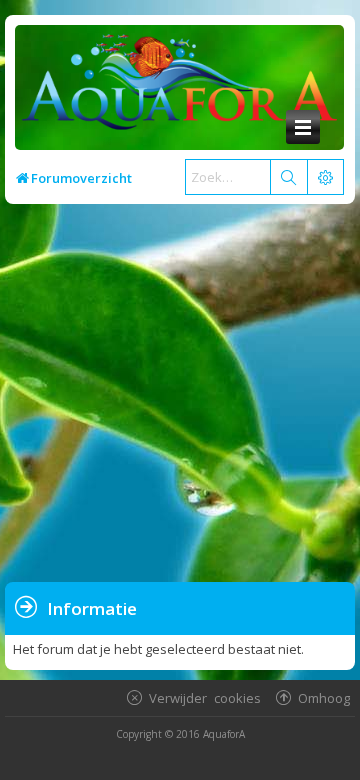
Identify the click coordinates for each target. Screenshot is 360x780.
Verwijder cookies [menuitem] (205, 697)
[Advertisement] (180, 394)
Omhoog (324, 697)
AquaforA (224, 734)
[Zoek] (288, 177)
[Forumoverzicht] (174, 87)
